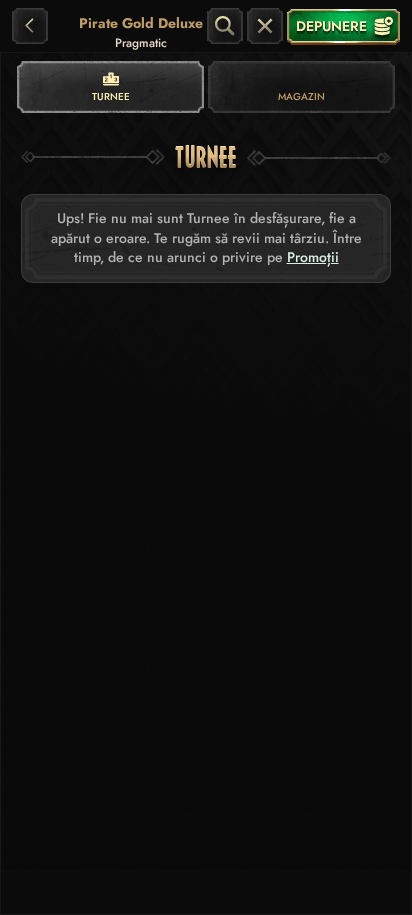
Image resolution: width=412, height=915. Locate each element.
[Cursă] (265, 26)
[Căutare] (225, 26)
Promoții (313, 257)
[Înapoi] (30, 26)
